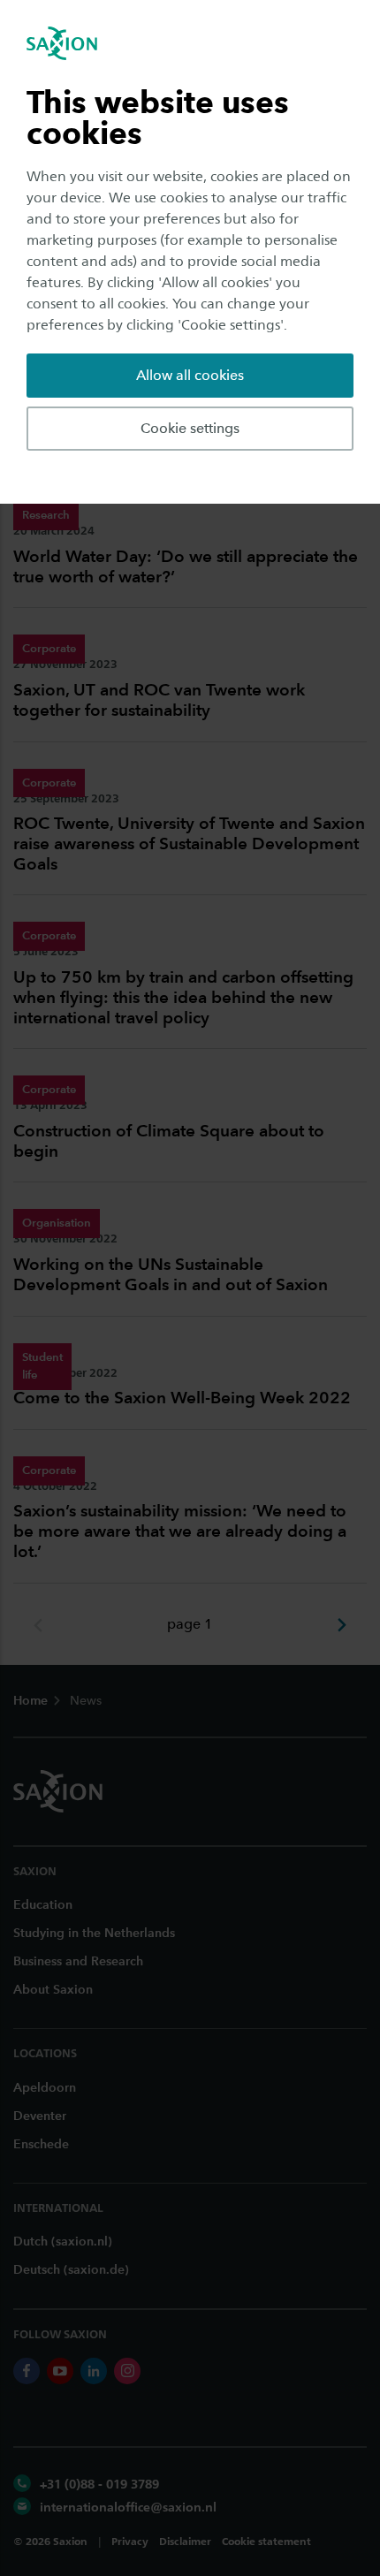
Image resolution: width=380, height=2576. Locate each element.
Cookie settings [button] (190, 428)
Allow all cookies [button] (190, 375)
